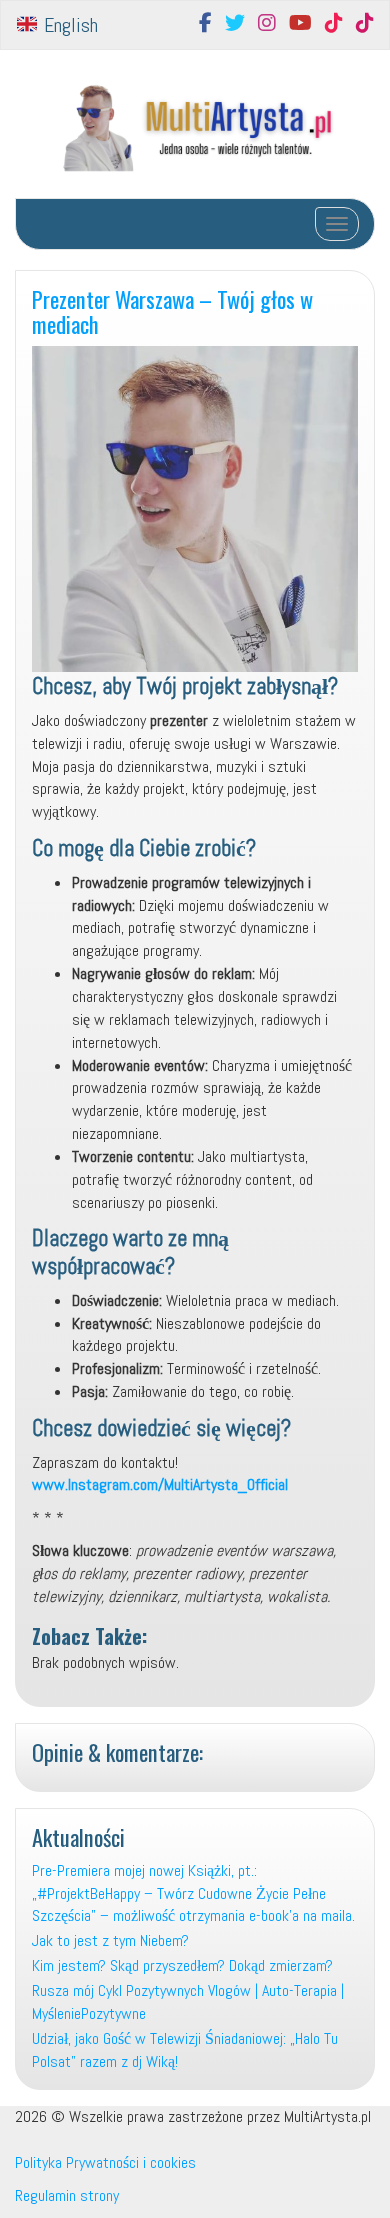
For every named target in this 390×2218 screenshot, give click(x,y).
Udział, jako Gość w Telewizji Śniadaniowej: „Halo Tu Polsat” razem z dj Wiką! (185, 2050)
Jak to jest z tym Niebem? (112, 1940)
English (68, 25)
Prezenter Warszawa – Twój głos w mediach (172, 311)
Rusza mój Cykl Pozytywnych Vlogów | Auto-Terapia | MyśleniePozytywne (188, 2002)
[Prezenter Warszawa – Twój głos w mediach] (195, 509)
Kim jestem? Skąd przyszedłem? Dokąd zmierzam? (182, 1965)
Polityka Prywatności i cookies (105, 2162)
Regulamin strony (67, 2195)
